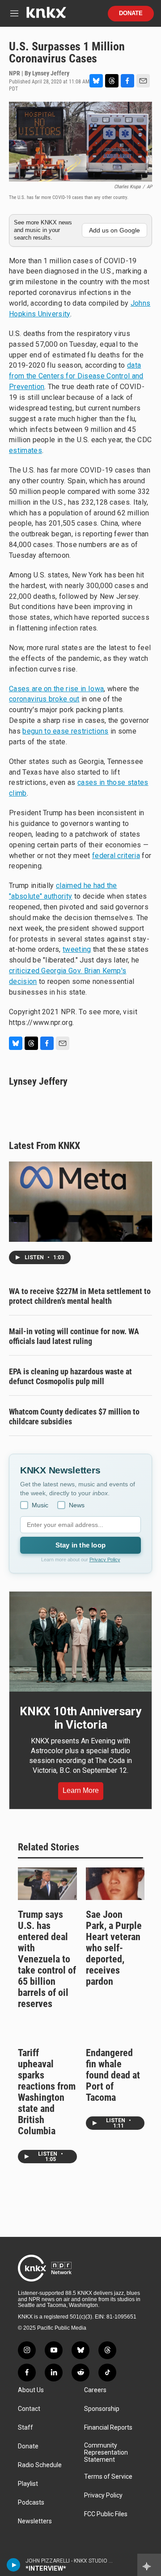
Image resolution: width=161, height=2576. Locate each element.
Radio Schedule (40, 2465)
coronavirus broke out (44, 699)
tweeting (77, 949)
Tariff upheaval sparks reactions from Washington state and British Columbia (47, 2092)
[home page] (46, 16)
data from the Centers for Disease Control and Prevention (76, 376)
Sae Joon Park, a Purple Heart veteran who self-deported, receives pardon (114, 1948)
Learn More (81, 1790)
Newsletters (35, 2521)
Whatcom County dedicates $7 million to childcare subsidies (74, 1417)
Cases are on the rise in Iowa (56, 689)
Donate (131, 13)
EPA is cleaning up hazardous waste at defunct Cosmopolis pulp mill (70, 1376)
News (77, 1505)
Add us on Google (114, 230)
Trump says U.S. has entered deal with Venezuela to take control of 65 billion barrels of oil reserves (47, 1959)
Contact (29, 2409)
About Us (31, 2390)
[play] (14, 2565)
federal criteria (116, 856)
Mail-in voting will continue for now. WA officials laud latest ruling (74, 1336)
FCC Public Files (106, 2514)
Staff (25, 2428)
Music (40, 1505)
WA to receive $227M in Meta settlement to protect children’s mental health (80, 1296)
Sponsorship (102, 2409)
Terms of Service (108, 2477)
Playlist (28, 2484)
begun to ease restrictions (65, 731)
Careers (95, 2390)
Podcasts (31, 2503)
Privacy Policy (105, 1560)
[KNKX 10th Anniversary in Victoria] (80, 1642)
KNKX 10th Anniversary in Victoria (80, 1718)
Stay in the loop (80, 1545)
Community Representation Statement (106, 2453)
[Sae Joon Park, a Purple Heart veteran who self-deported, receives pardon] (115, 1884)
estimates (25, 450)
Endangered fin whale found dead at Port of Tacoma (113, 2075)
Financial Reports (108, 2428)
